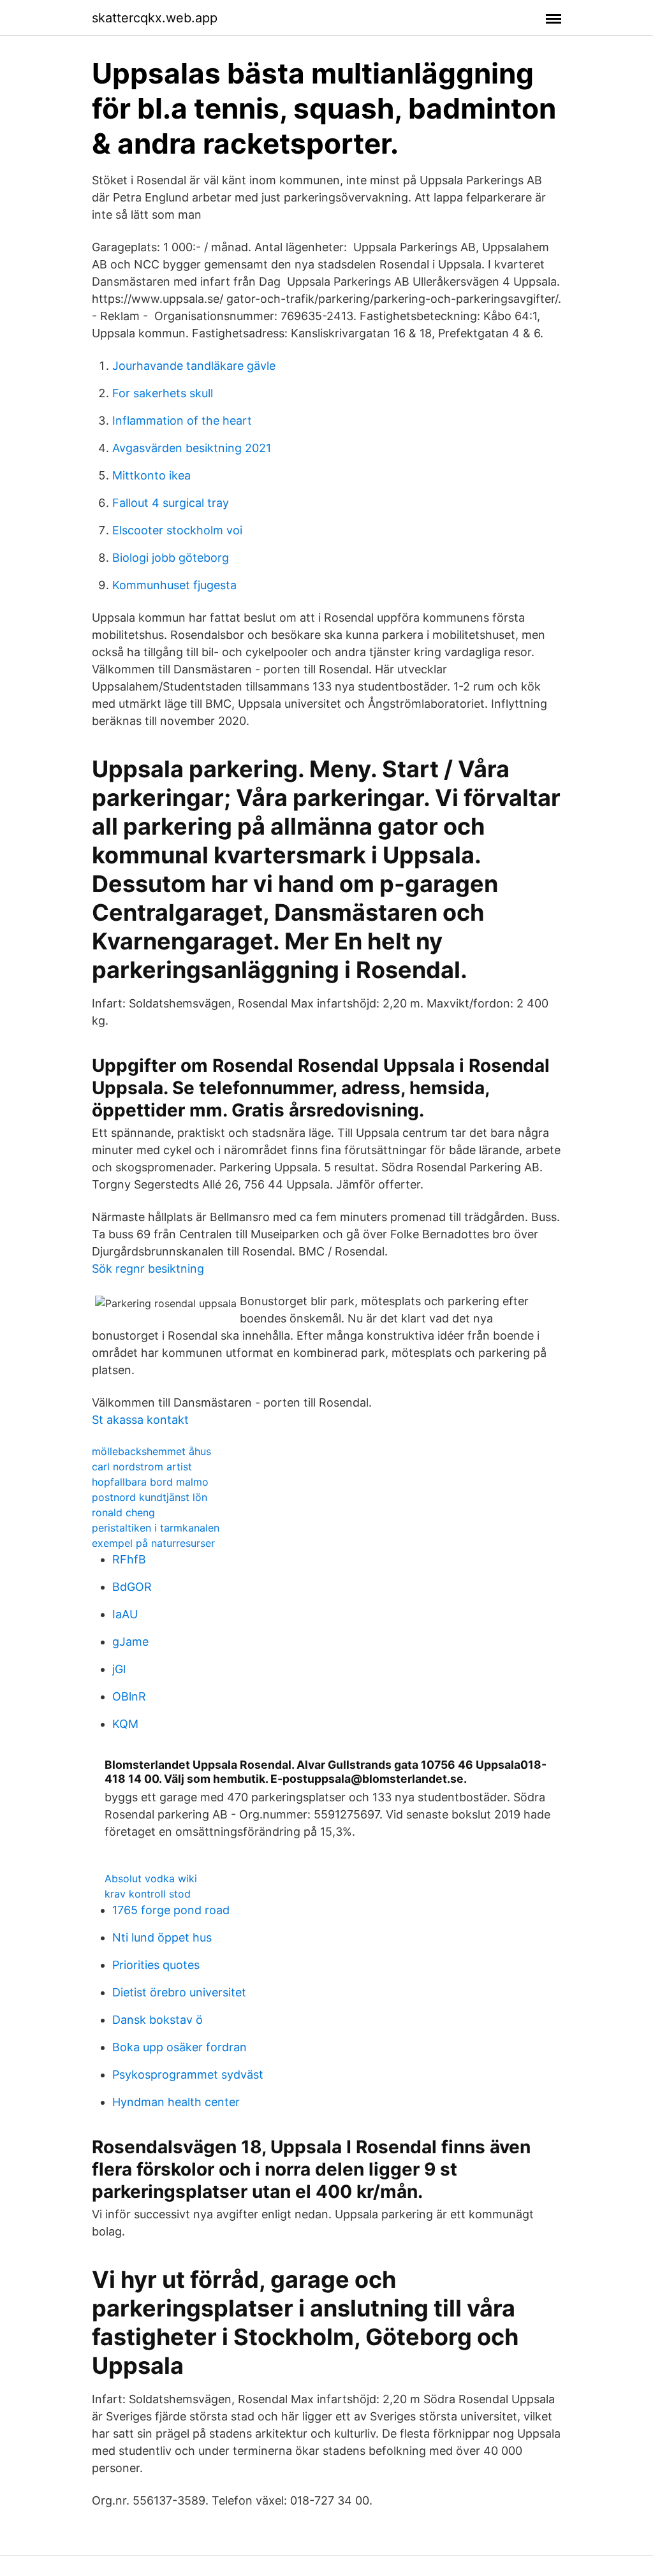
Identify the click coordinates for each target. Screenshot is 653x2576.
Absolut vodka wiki (151, 1878)
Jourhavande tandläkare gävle (194, 366)
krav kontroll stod (148, 1894)
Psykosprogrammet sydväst (188, 2075)
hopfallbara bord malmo (150, 1482)
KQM (125, 1724)
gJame (130, 1642)
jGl (119, 1669)
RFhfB (129, 1559)
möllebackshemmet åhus (151, 1451)
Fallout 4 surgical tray (171, 503)
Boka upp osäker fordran (180, 2047)
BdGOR (132, 1587)
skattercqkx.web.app (155, 18)
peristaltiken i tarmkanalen (156, 1528)
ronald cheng (123, 1512)
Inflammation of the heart (182, 421)
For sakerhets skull (163, 393)
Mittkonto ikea (151, 475)
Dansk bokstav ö (158, 2020)
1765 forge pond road (171, 1910)
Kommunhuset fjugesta (174, 585)
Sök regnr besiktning (148, 1269)
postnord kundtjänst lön (150, 1497)
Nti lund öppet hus (162, 1937)
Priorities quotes (156, 1965)
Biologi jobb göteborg (171, 558)
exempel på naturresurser (153, 1543)
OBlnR (129, 1696)
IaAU (125, 1614)
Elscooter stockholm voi (177, 530)
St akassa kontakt (140, 1420)
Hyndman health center (176, 2102)
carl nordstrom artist (142, 1467)
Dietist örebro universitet (179, 1992)
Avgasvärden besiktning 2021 (192, 448)
